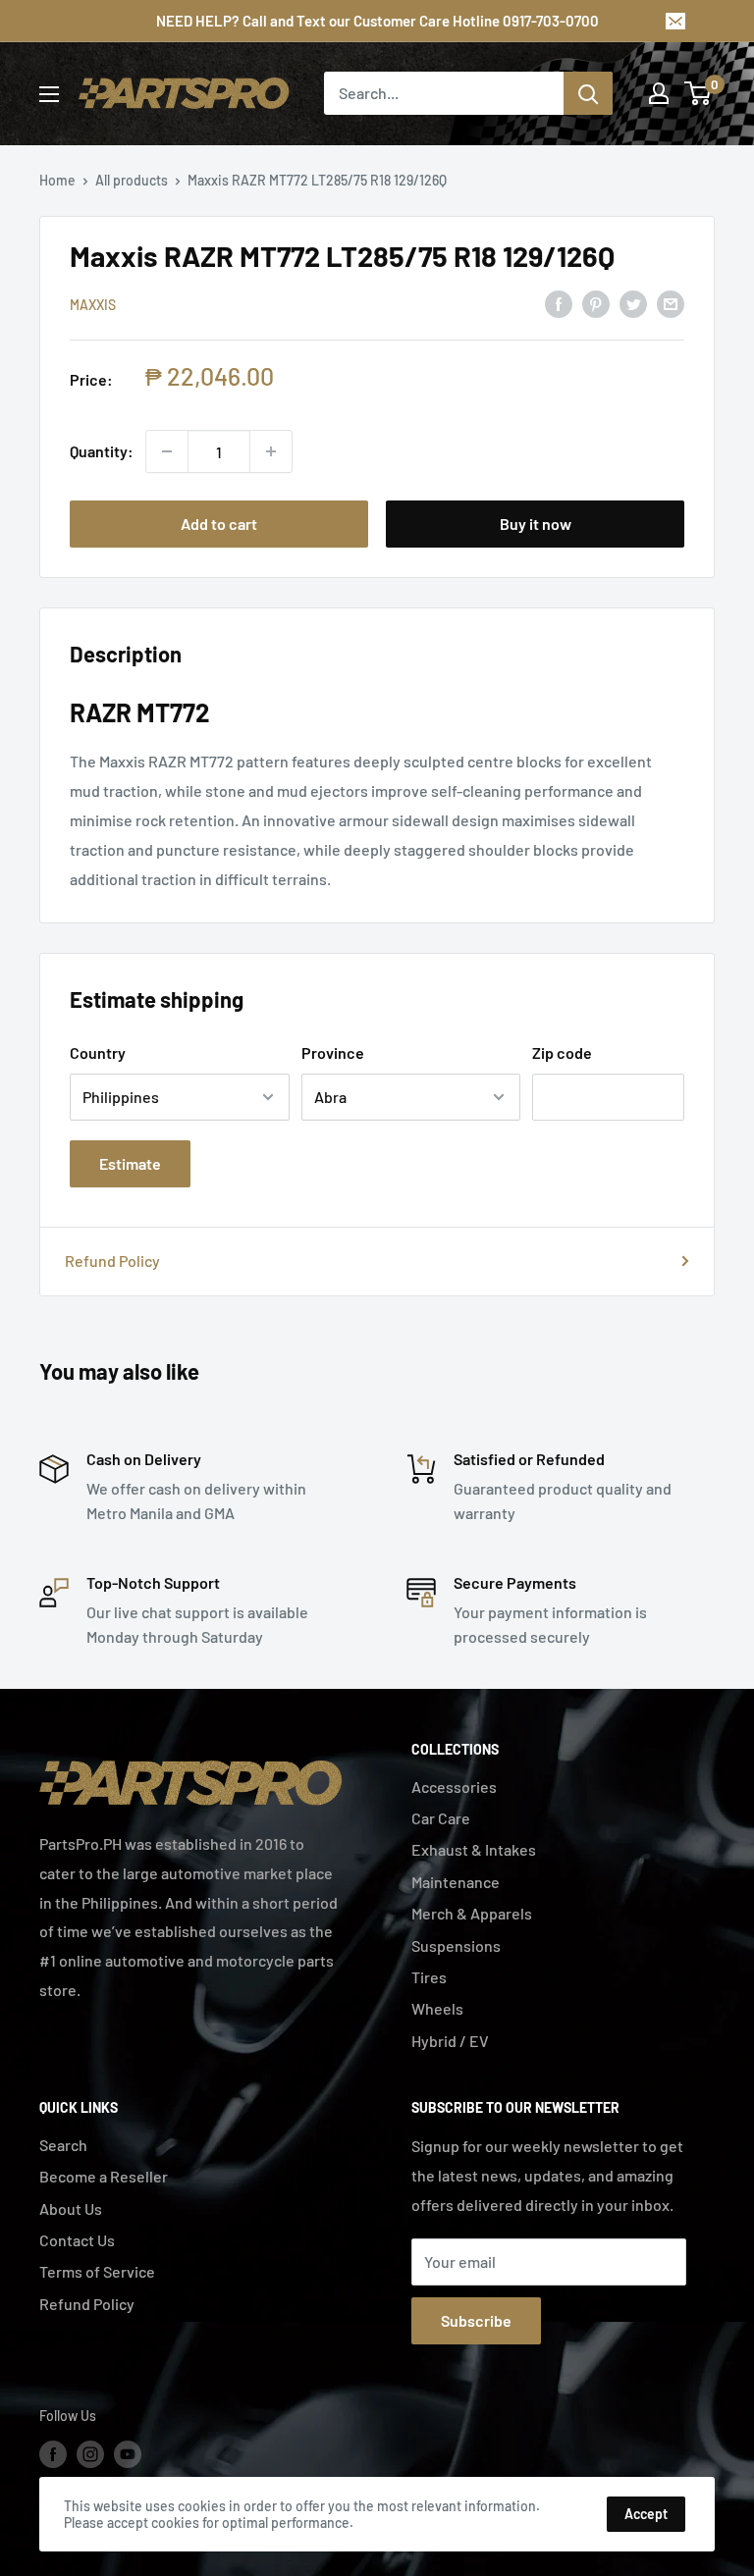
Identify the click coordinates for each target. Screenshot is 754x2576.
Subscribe (476, 2320)
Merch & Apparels (472, 1913)
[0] (699, 93)
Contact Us (77, 2240)
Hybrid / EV (450, 2041)
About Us (71, 2208)
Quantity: (102, 451)
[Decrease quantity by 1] (167, 451)
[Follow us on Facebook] (53, 2454)
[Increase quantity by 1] (271, 451)
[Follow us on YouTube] (128, 2454)
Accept (646, 2514)
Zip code (562, 1052)
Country (98, 1052)
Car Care (441, 1818)
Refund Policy (112, 1261)
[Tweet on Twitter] (633, 303)
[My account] (659, 93)
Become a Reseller (104, 2176)
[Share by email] (671, 303)
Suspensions (456, 1945)
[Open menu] (49, 94)
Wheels (437, 2008)
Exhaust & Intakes (474, 1849)
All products (132, 180)
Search (63, 2145)
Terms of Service (97, 2271)
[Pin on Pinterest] (596, 303)
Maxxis (93, 305)
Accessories (454, 1787)
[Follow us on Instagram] (90, 2454)
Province (333, 1052)
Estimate (130, 1163)
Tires (429, 1977)
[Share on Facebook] (559, 303)
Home (57, 180)
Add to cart (219, 524)
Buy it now (536, 524)
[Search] (588, 93)
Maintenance (456, 1882)
